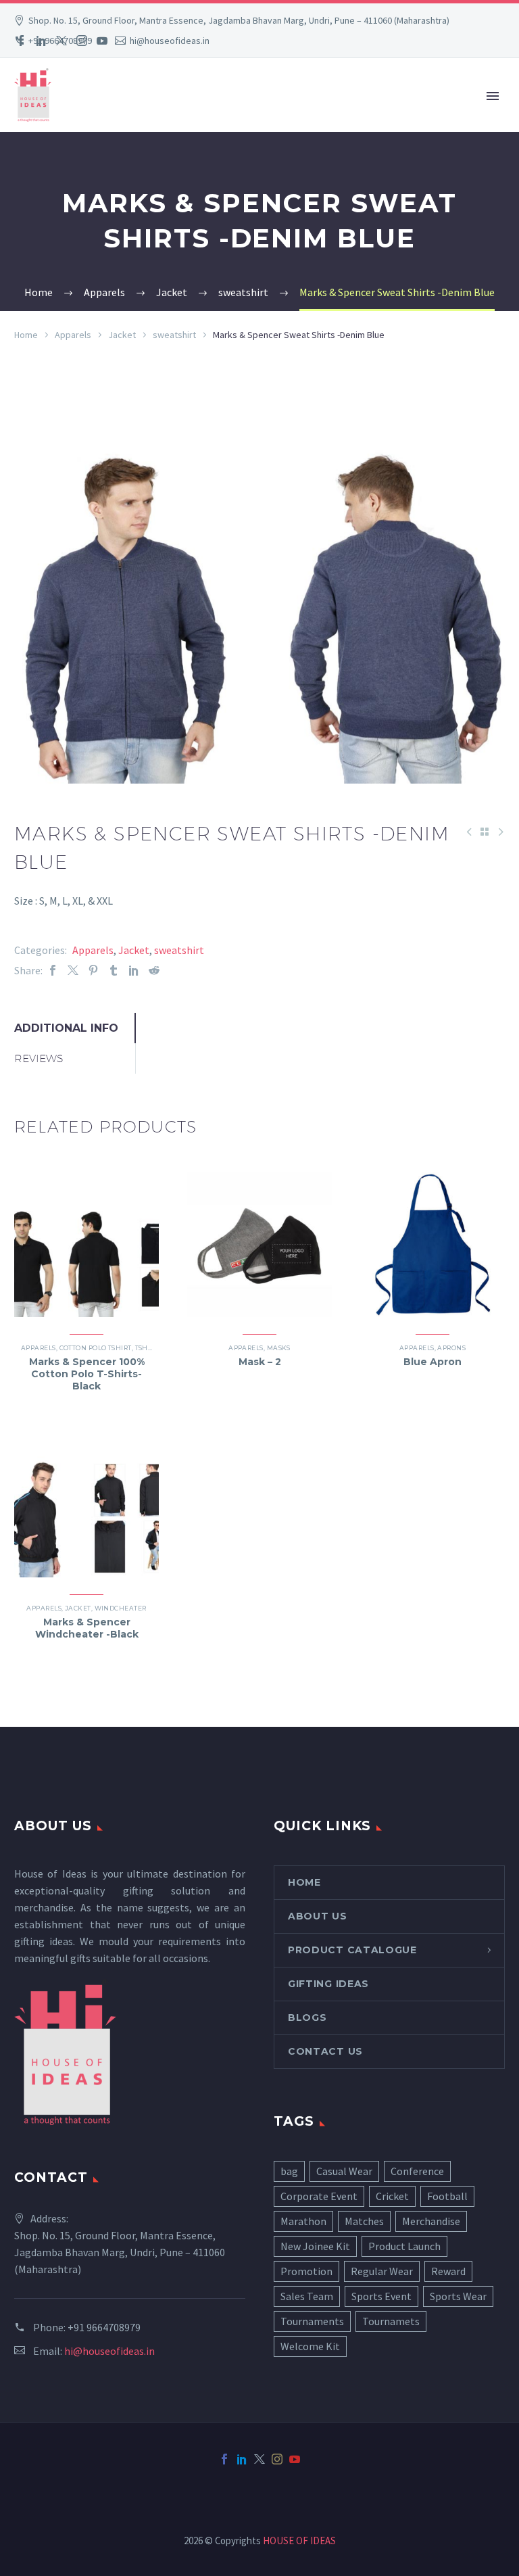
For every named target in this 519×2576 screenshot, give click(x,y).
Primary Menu (493, 96)
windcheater (121, 1608)
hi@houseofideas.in (109, 2351)
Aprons (451, 1348)
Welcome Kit (310, 2346)
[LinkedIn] (41, 41)
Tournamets (391, 2321)
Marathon (303, 2221)
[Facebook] (21, 41)
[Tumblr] (114, 971)
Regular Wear (382, 2271)
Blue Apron (432, 1362)
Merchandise (431, 2221)
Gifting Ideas (328, 1984)
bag (289, 2171)
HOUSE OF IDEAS (299, 2541)
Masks (279, 1348)
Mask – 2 (260, 1362)
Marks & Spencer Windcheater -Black (87, 1628)
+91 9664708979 (104, 2327)
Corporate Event (319, 2196)
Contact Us (325, 2051)
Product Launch (404, 2246)
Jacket (122, 335)
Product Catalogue (352, 1950)
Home (26, 335)
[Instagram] (82, 41)
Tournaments (312, 2321)
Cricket (392, 2196)
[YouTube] (102, 41)
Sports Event (381, 2296)
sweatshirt (174, 335)
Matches (364, 2221)
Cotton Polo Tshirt (96, 1348)
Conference (417, 2171)
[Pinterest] (93, 971)
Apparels (73, 335)
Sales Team (307, 2296)
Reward (448, 2271)
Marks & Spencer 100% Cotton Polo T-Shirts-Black (87, 1374)
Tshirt (147, 1348)
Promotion (306, 2271)
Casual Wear (344, 2171)
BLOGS (307, 2018)
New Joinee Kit (315, 2246)
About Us (318, 1916)
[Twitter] (61, 41)
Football (447, 2196)
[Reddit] (154, 971)
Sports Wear (458, 2296)
